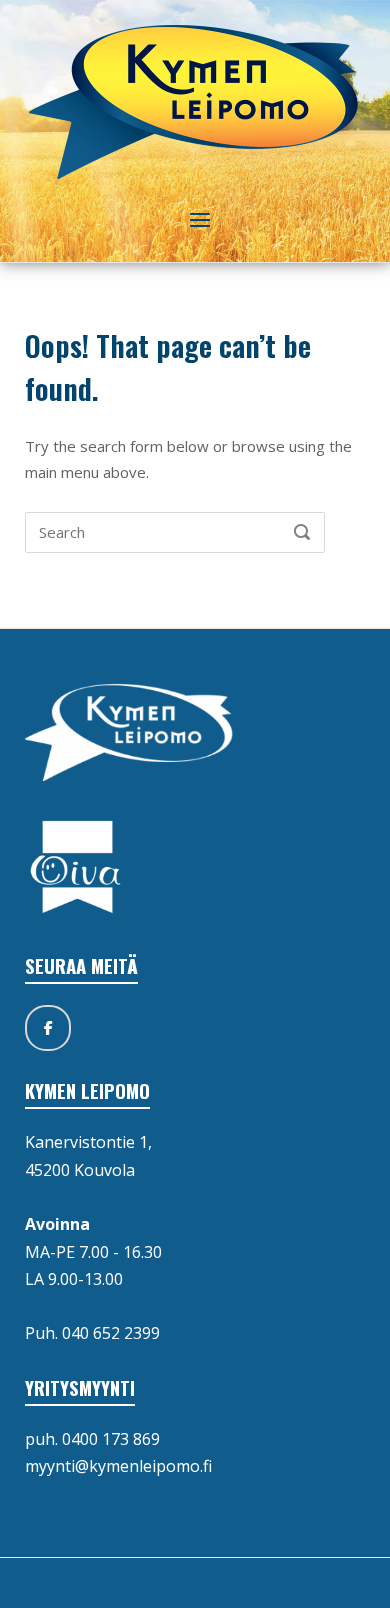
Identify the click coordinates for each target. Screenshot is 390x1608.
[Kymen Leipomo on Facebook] (48, 1028)
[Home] (195, 100)
